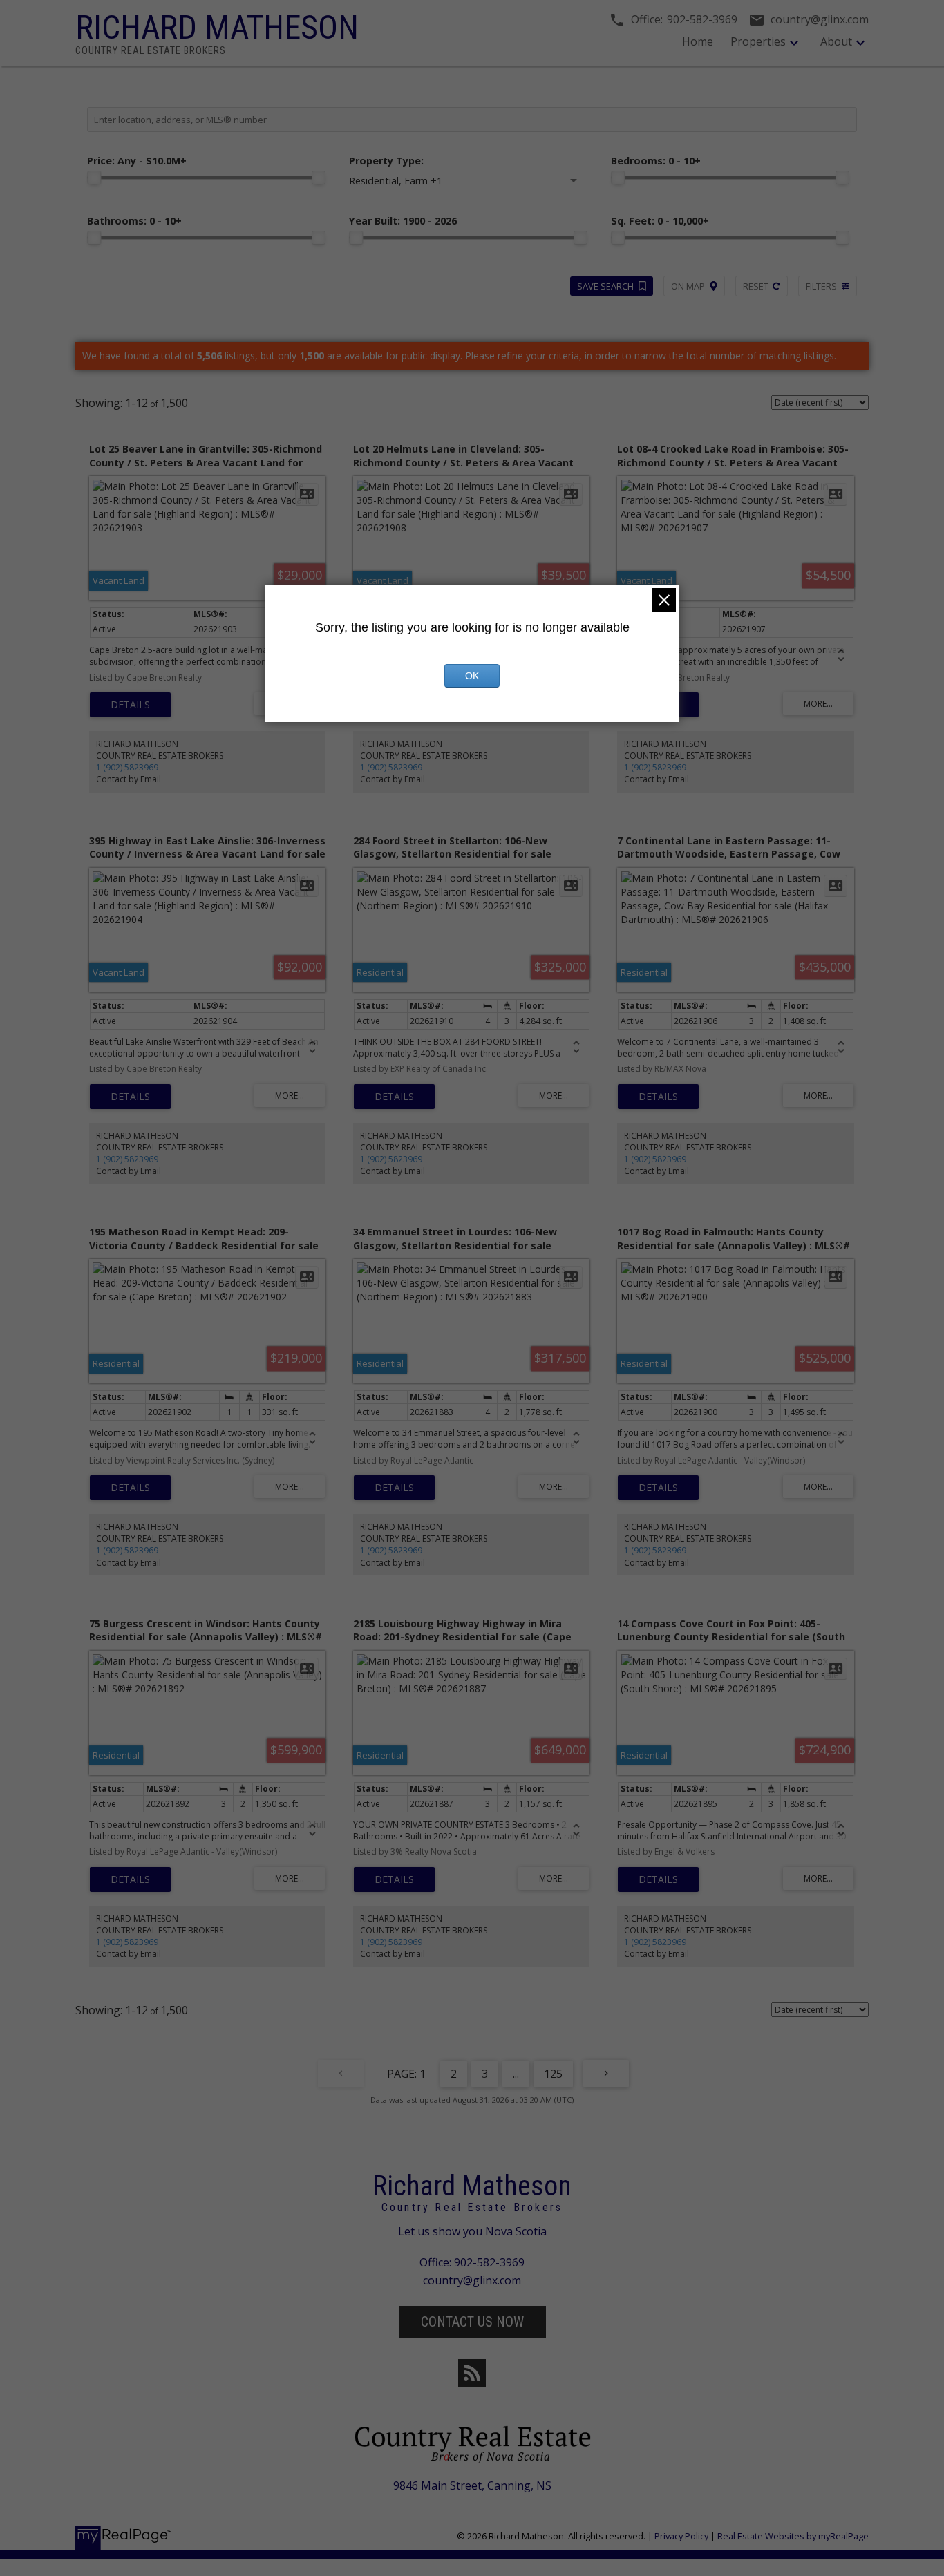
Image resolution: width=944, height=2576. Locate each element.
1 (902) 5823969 (127, 767)
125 (553, 2074)
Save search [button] (605, 286)
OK (472, 676)
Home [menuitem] (698, 41)
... (516, 2074)
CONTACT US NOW (472, 2322)
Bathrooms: (134, 221)
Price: (137, 161)
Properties (758, 41)
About (836, 41)
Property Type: (386, 161)
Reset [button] (756, 286)
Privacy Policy (681, 2536)
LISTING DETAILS (130, 705)
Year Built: (403, 221)
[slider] (94, 178)
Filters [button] (821, 286)
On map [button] (688, 286)
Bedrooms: (656, 161)
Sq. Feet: (660, 221)
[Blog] (472, 2373)
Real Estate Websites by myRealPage (793, 2536)
